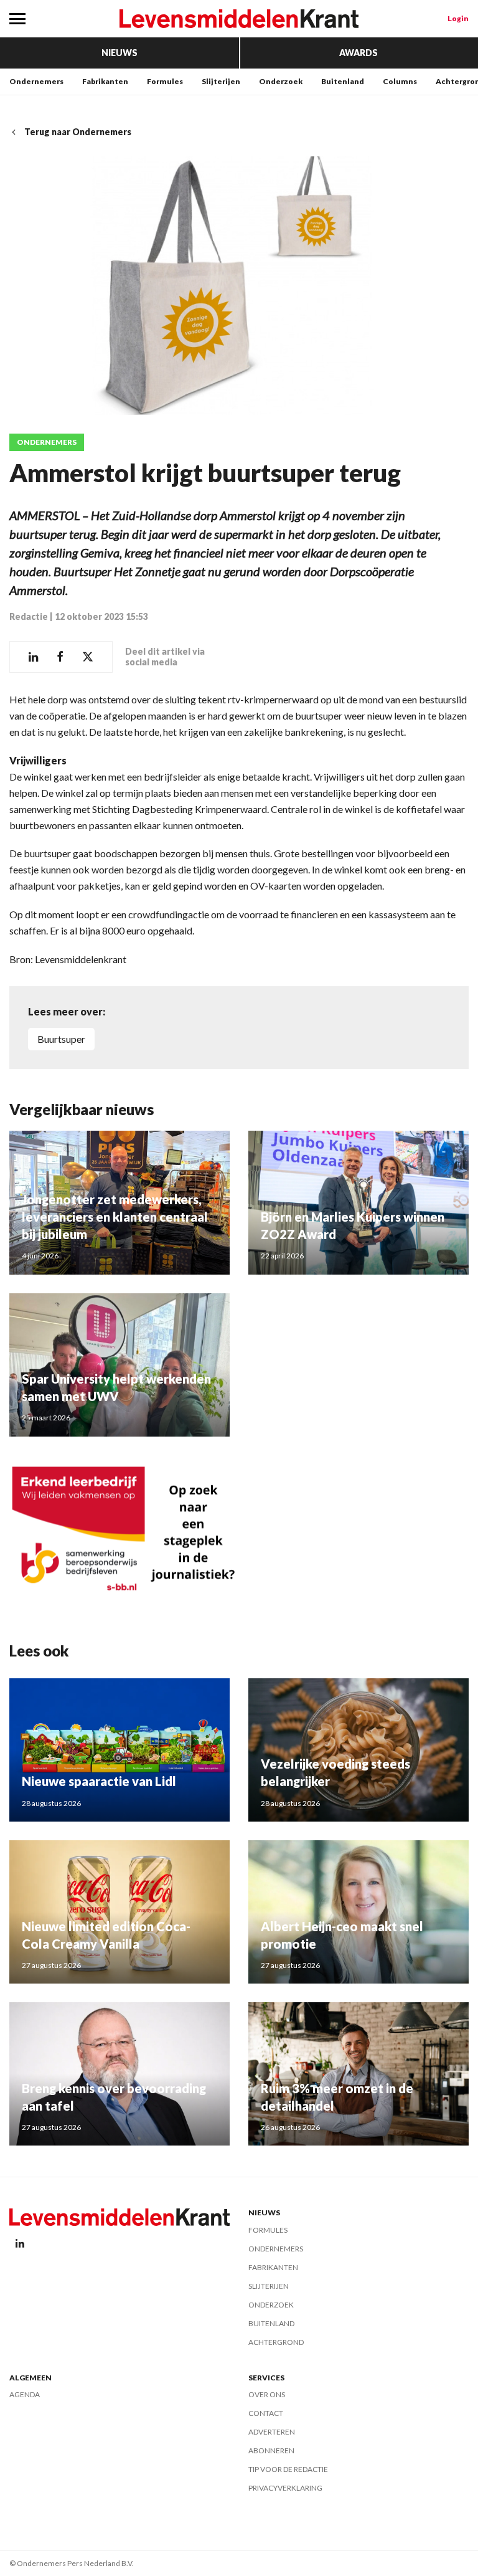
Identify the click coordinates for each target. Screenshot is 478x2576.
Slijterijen (221, 81)
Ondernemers (36, 81)
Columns (400, 81)
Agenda (25, 2394)
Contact (266, 2413)
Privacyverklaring (285, 2488)
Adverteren (272, 2432)
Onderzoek (281, 81)
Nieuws (119, 53)
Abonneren (271, 2450)
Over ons (267, 2394)
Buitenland (343, 81)
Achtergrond (276, 2342)
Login (458, 18)
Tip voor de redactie (288, 2469)
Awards (358, 53)
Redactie (29, 616)
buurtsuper (61, 1039)
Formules (165, 81)
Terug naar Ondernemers (78, 132)
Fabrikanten (105, 81)
